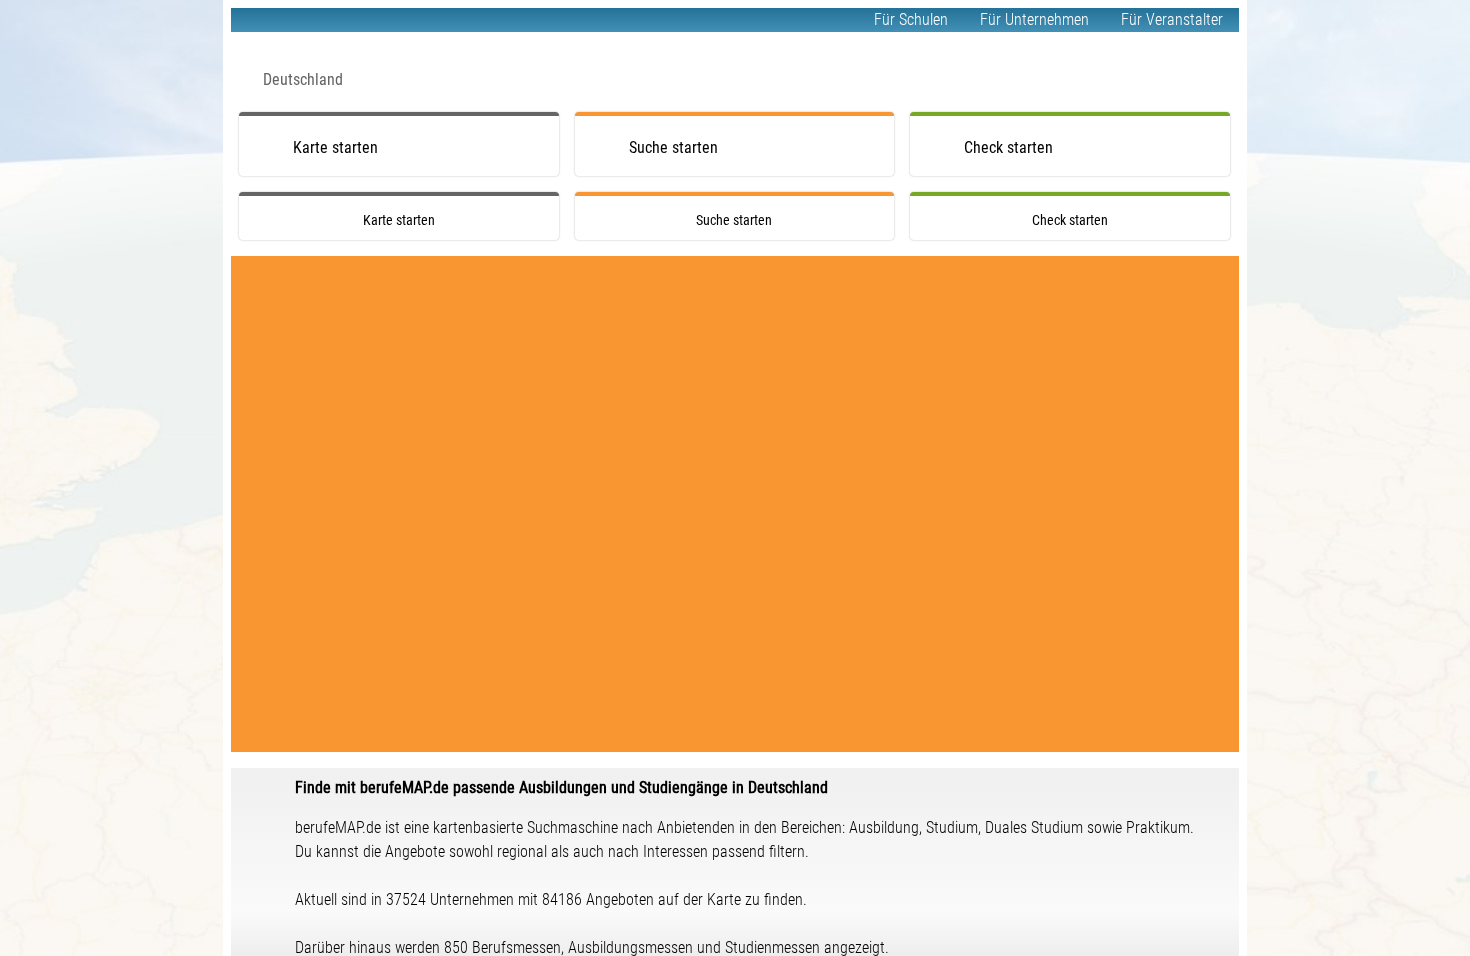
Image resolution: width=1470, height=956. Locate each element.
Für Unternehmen (1034, 19)
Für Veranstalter (1172, 19)
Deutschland (303, 79)
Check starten (1008, 147)
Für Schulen (911, 19)
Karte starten (335, 147)
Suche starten (673, 147)
